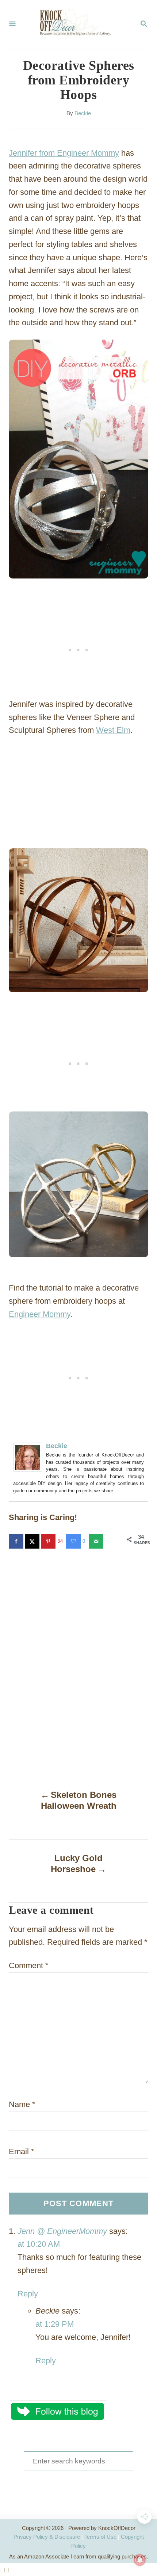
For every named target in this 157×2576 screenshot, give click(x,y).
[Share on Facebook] (17, 1541)
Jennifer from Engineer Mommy (64, 153)
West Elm (113, 730)
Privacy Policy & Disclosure (47, 2537)
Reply (28, 2294)
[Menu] (12, 24)
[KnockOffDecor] (78, 24)
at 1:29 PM (55, 2324)
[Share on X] (33, 1541)
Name (22, 2104)
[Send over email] (97, 1541)
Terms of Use (100, 2537)
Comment (29, 1965)
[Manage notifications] (140, 2560)
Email (22, 2151)
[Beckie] (30, 1457)
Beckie (83, 113)
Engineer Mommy (39, 1314)
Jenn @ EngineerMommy (62, 2231)
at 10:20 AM (39, 2244)
